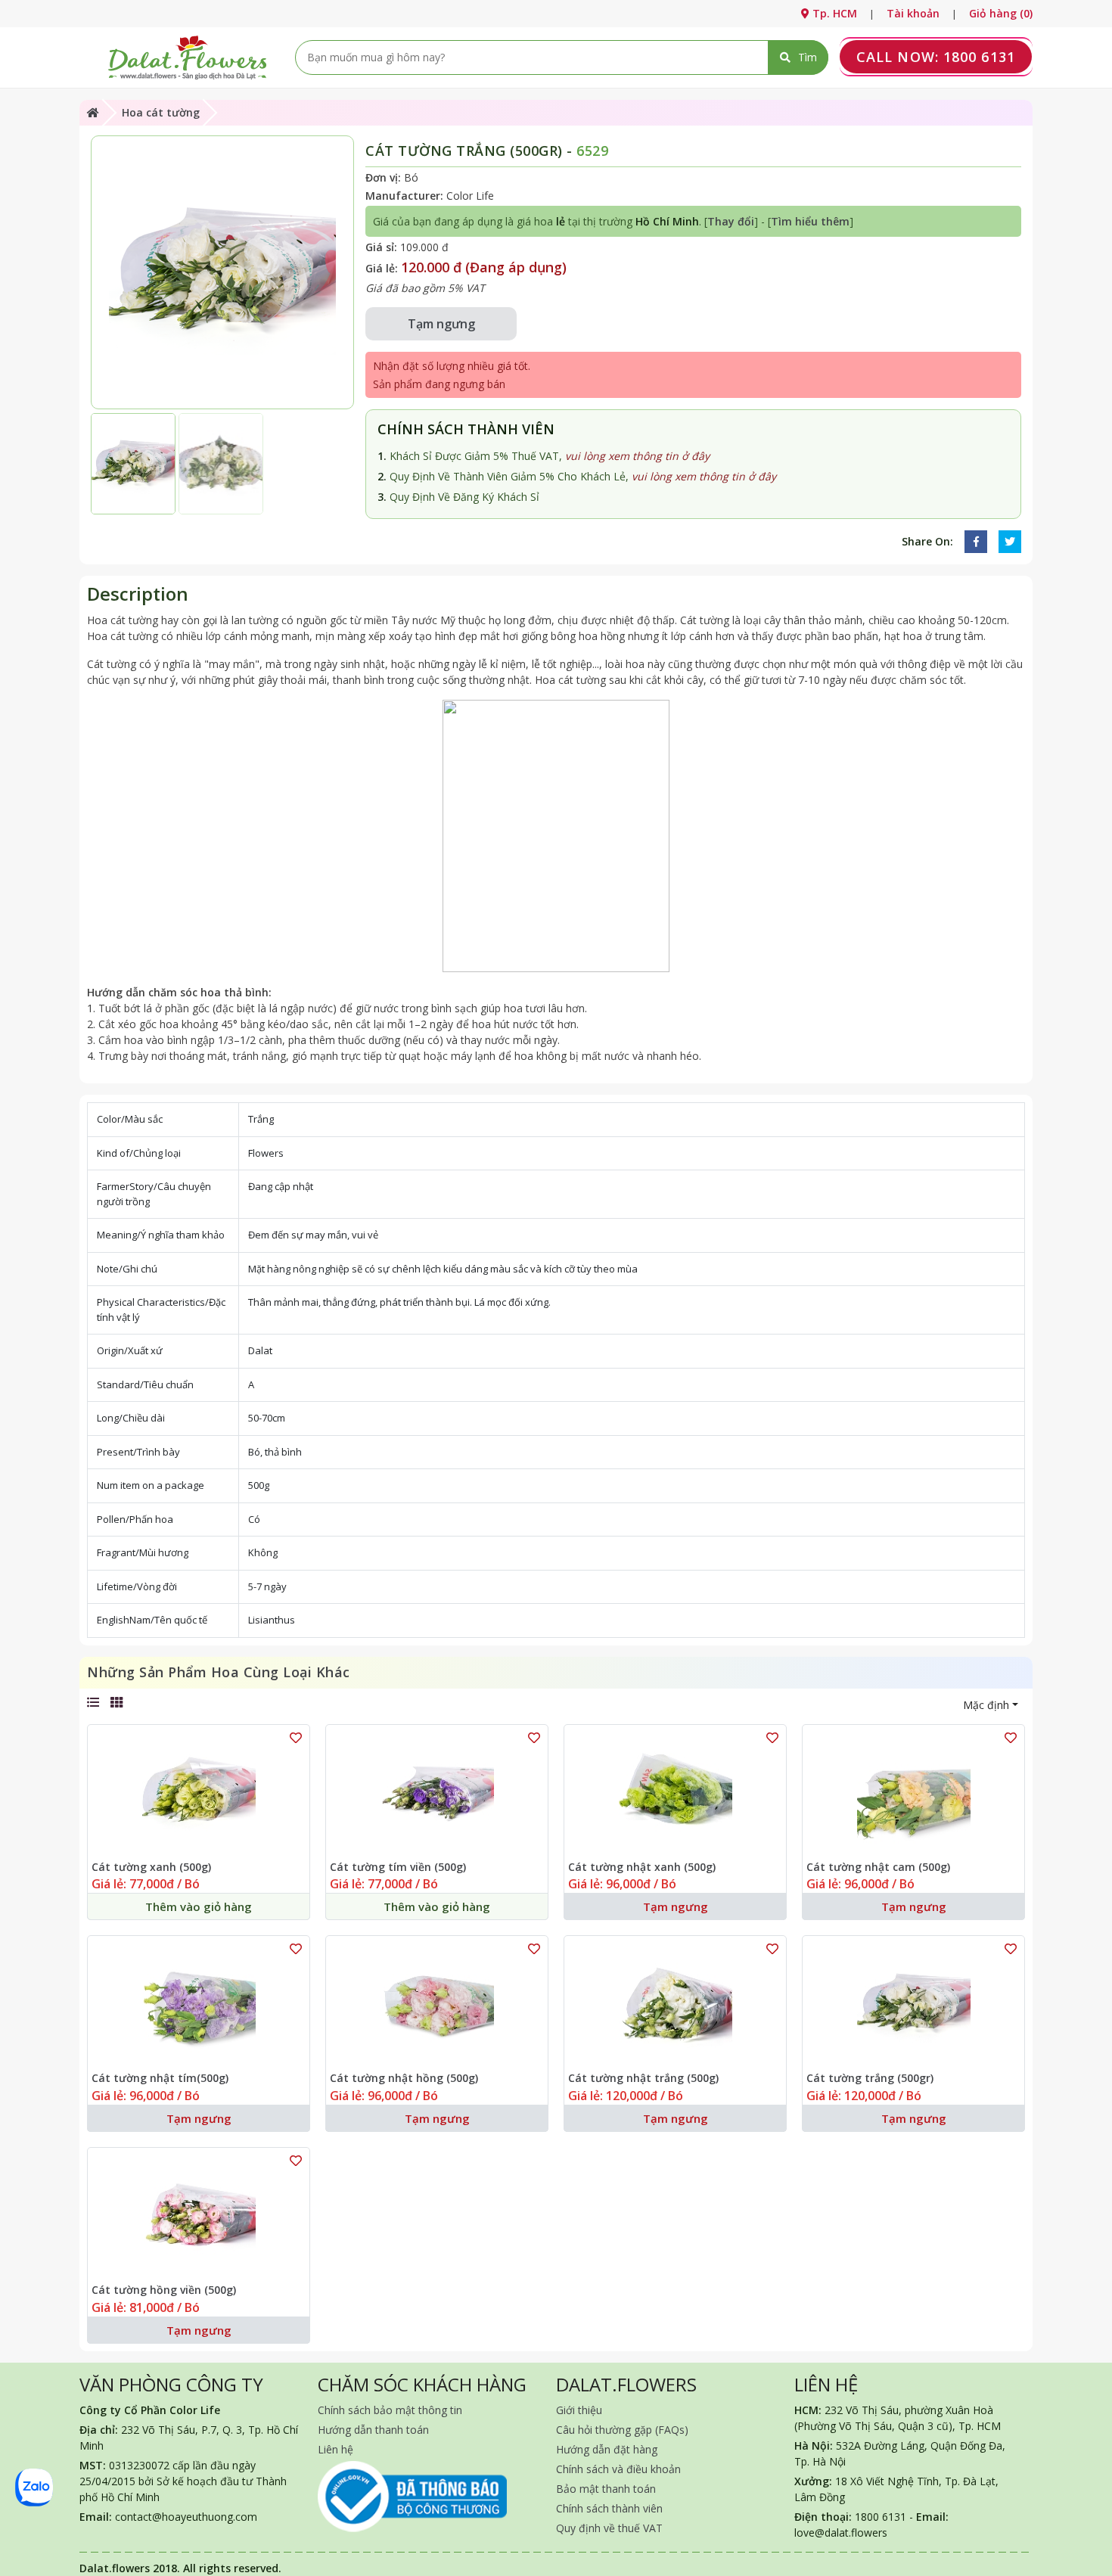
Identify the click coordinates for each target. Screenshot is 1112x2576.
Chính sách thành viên (609, 2508)
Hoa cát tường (161, 112)
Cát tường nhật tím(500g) (160, 2079)
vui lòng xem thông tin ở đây (637, 456)
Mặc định (986, 1705)
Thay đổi (731, 221)
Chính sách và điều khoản (618, 2469)
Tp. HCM (833, 13)
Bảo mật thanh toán (606, 2489)
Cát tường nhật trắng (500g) (643, 2079)
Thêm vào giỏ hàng (199, 1906)
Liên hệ (335, 2449)
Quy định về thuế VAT (609, 2528)
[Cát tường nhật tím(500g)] (199, 2004)
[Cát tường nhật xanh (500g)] (675, 1793)
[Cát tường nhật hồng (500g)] (437, 2004)
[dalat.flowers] (187, 56)
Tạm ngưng (441, 324)
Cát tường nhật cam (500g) (878, 1868)
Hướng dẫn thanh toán (373, 2430)
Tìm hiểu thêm (810, 221)
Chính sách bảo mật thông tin (390, 2410)
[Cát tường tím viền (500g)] (437, 1793)
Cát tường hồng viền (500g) (164, 2290)
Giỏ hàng (1001, 13)
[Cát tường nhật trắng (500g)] (675, 2004)
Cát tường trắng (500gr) (870, 2079)
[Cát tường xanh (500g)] (199, 1793)
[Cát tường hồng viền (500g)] (199, 2216)
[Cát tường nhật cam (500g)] (913, 1793)
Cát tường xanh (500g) (151, 1868)
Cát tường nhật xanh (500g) (642, 1868)
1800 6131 (936, 57)
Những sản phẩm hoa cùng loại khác (219, 1672)
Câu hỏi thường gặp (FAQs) (622, 2430)
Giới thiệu (579, 2410)
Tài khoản (913, 13)
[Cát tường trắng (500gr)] (913, 2004)
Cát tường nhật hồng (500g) (404, 2079)
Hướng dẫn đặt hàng (607, 2449)
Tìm (808, 57)
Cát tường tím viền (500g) (398, 1868)
